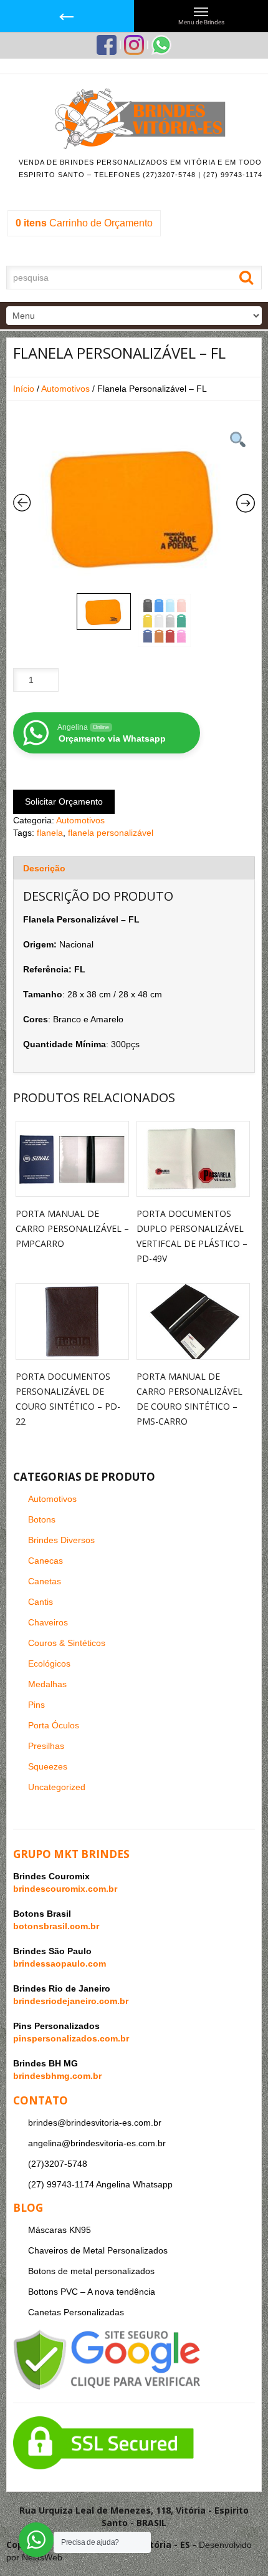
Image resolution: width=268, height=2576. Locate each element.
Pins (36, 1705)
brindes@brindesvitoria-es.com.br (95, 2123)
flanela (50, 833)
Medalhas (47, 1684)
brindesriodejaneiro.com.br (71, 2001)
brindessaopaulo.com (60, 1963)
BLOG (28, 2208)
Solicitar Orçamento (64, 801)
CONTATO (41, 2100)
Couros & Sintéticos (67, 1643)
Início (24, 389)
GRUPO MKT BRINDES (71, 1854)
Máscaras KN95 (60, 2230)
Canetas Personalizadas (76, 2312)
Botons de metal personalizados (91, 2271)
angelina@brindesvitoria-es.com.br (97, 2143)
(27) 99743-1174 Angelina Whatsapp (100, 2184)
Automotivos (65, 389)
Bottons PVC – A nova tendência (92, 2292)
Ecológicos (49, 1663)
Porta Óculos (54, 1725)
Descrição (44, 868)
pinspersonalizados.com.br (71, 2038)
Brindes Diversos (61, 1540)
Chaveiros (48, 1622)
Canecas (45, 1561)
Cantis (41, 1602)
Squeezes (48, 1766)
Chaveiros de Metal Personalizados (98, 2250)
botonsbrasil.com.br (56, 1926)
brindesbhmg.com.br (57, 2076)
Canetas (45, 1581)
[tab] (134, 868)
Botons (42, 1519)
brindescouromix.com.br (65, 1889)
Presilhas (46, 1746)
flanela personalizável (111, 833)
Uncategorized (57, 1787)
